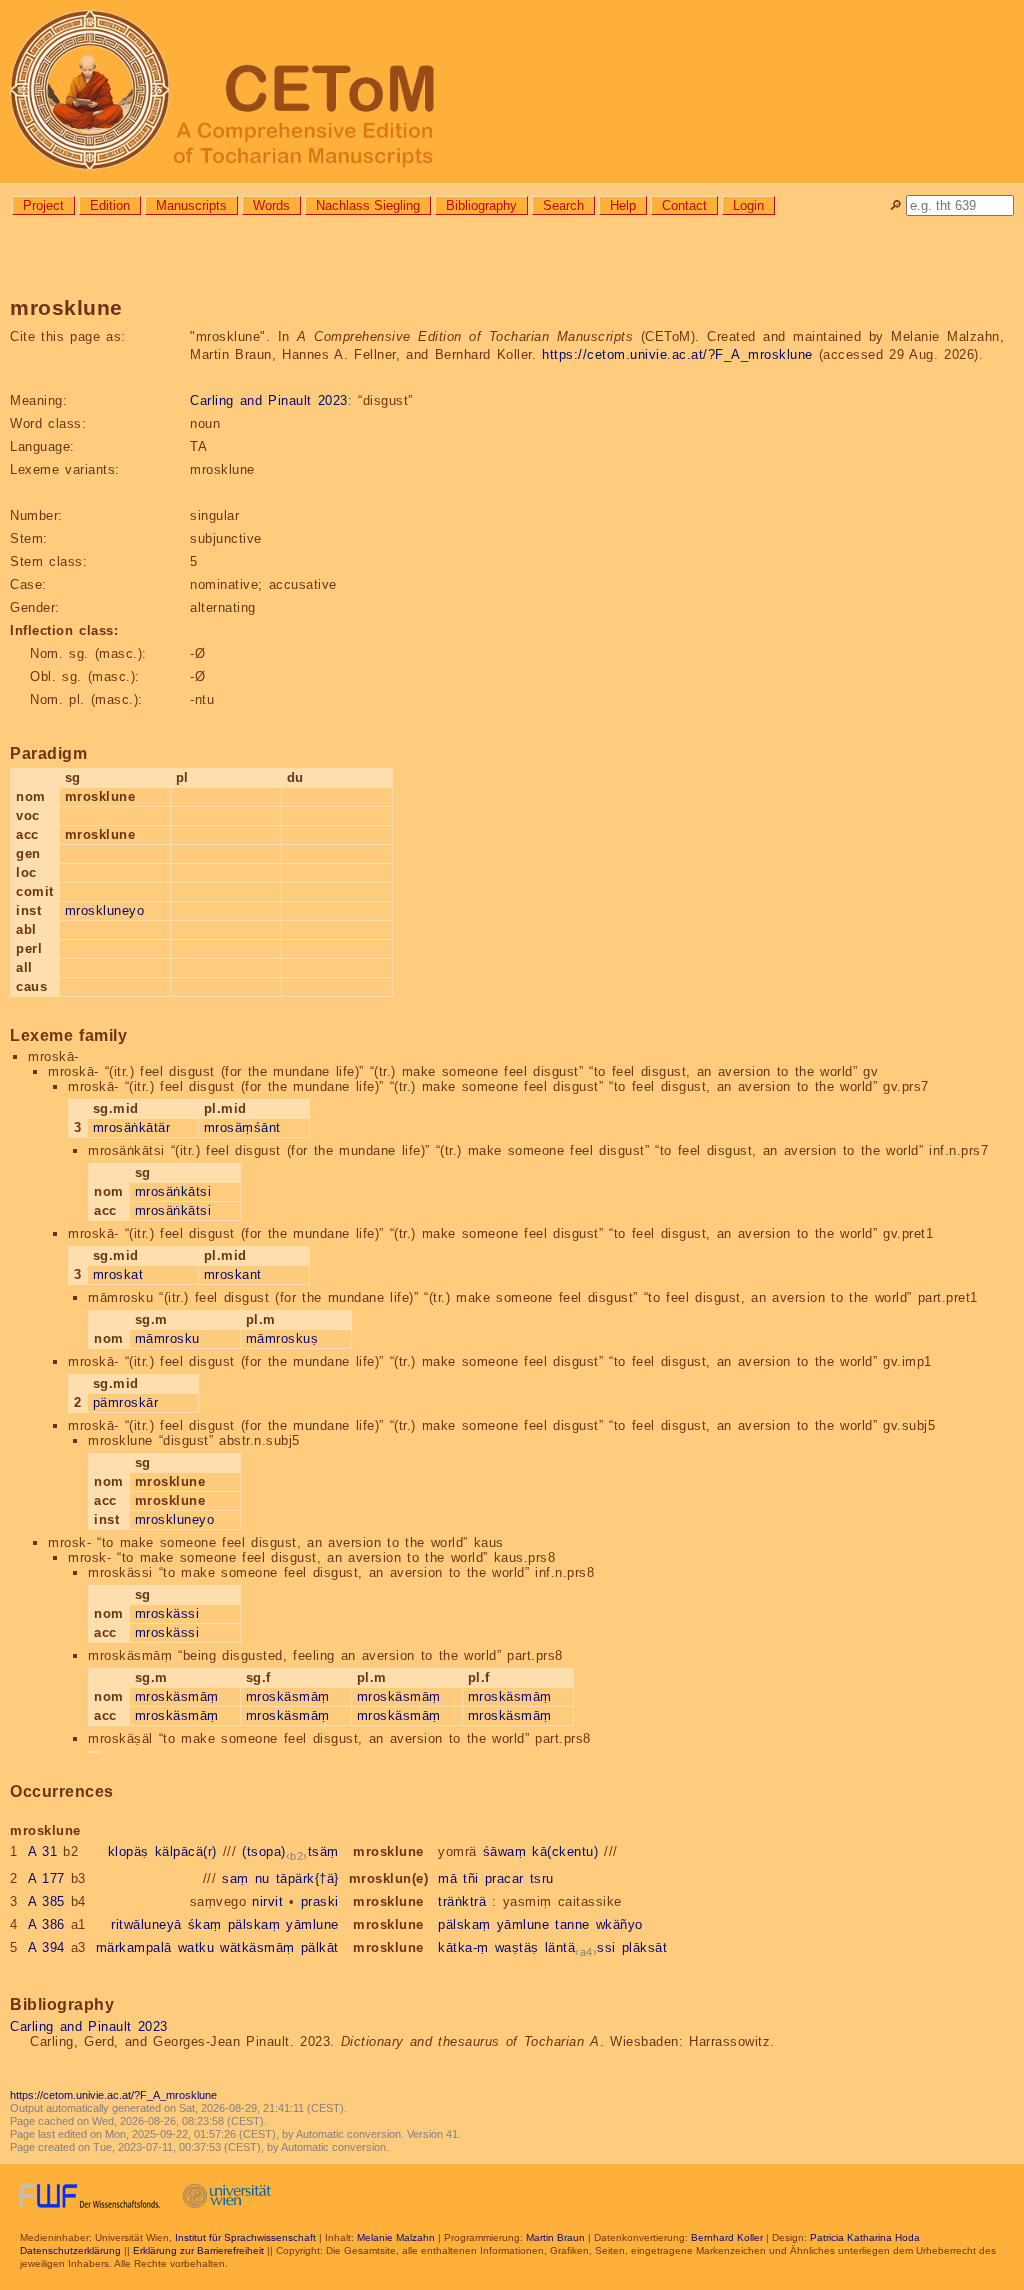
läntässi (580, 1947)
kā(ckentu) (565, 1851)
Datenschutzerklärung (70, 2250)
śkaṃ (205, 1924)
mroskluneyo (105, 910)
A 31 (43, 1851)
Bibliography (481, 205)
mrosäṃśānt (242, 1127)
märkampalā (134, 1947)
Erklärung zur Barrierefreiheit (198, 2250)
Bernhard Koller (727, 2237)
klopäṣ (128, 1851)
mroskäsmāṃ (177, 1696)
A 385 (46, 1901)
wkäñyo (619, 1924)
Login (748, 205)
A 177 (46, 1878)
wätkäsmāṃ (257, 1947)
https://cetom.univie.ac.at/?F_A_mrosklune (677, 354)
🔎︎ (895, 205)
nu (262, 1878)
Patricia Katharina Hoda (865, 2237)
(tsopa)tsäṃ (290, 1851)
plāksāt (645, 1947)
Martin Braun (555, 2237)
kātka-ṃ (463, 1947)
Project (43, 205)
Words (271, 205)
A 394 (46, 1947)
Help (623, 205)
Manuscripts (191, 205)
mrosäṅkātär (132, 1127)
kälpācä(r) (186, 1851)
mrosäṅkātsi (173, 1191)
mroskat (118, 1274)
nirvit (267, 1901)
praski (320, 1901)
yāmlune (312, 1924)
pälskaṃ (254, 1924)
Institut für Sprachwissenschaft (245, 2237)
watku (196, 1947)
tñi (471, 1878)
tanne (572, 1924)
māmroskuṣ (282, 1338)
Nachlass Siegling (368, 205)
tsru (542, 1878)
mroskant (233, 1274)
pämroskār (126, 1402)
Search (563, 205)
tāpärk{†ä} (307, 1878)
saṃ (235, 1878)
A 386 (46, 1924)
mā (447, 1878)
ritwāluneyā (146, 1924)
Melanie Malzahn (396, 2237)
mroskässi (167, 1613)
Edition (110, 205)
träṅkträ (462, 1901)
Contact (684, 205)
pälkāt (320, 1947)
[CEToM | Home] (512, 91)
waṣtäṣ (517, 1947)
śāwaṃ (505, 1851)
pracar (504, 1878)
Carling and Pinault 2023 (269, 400)
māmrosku (167, 1338)
